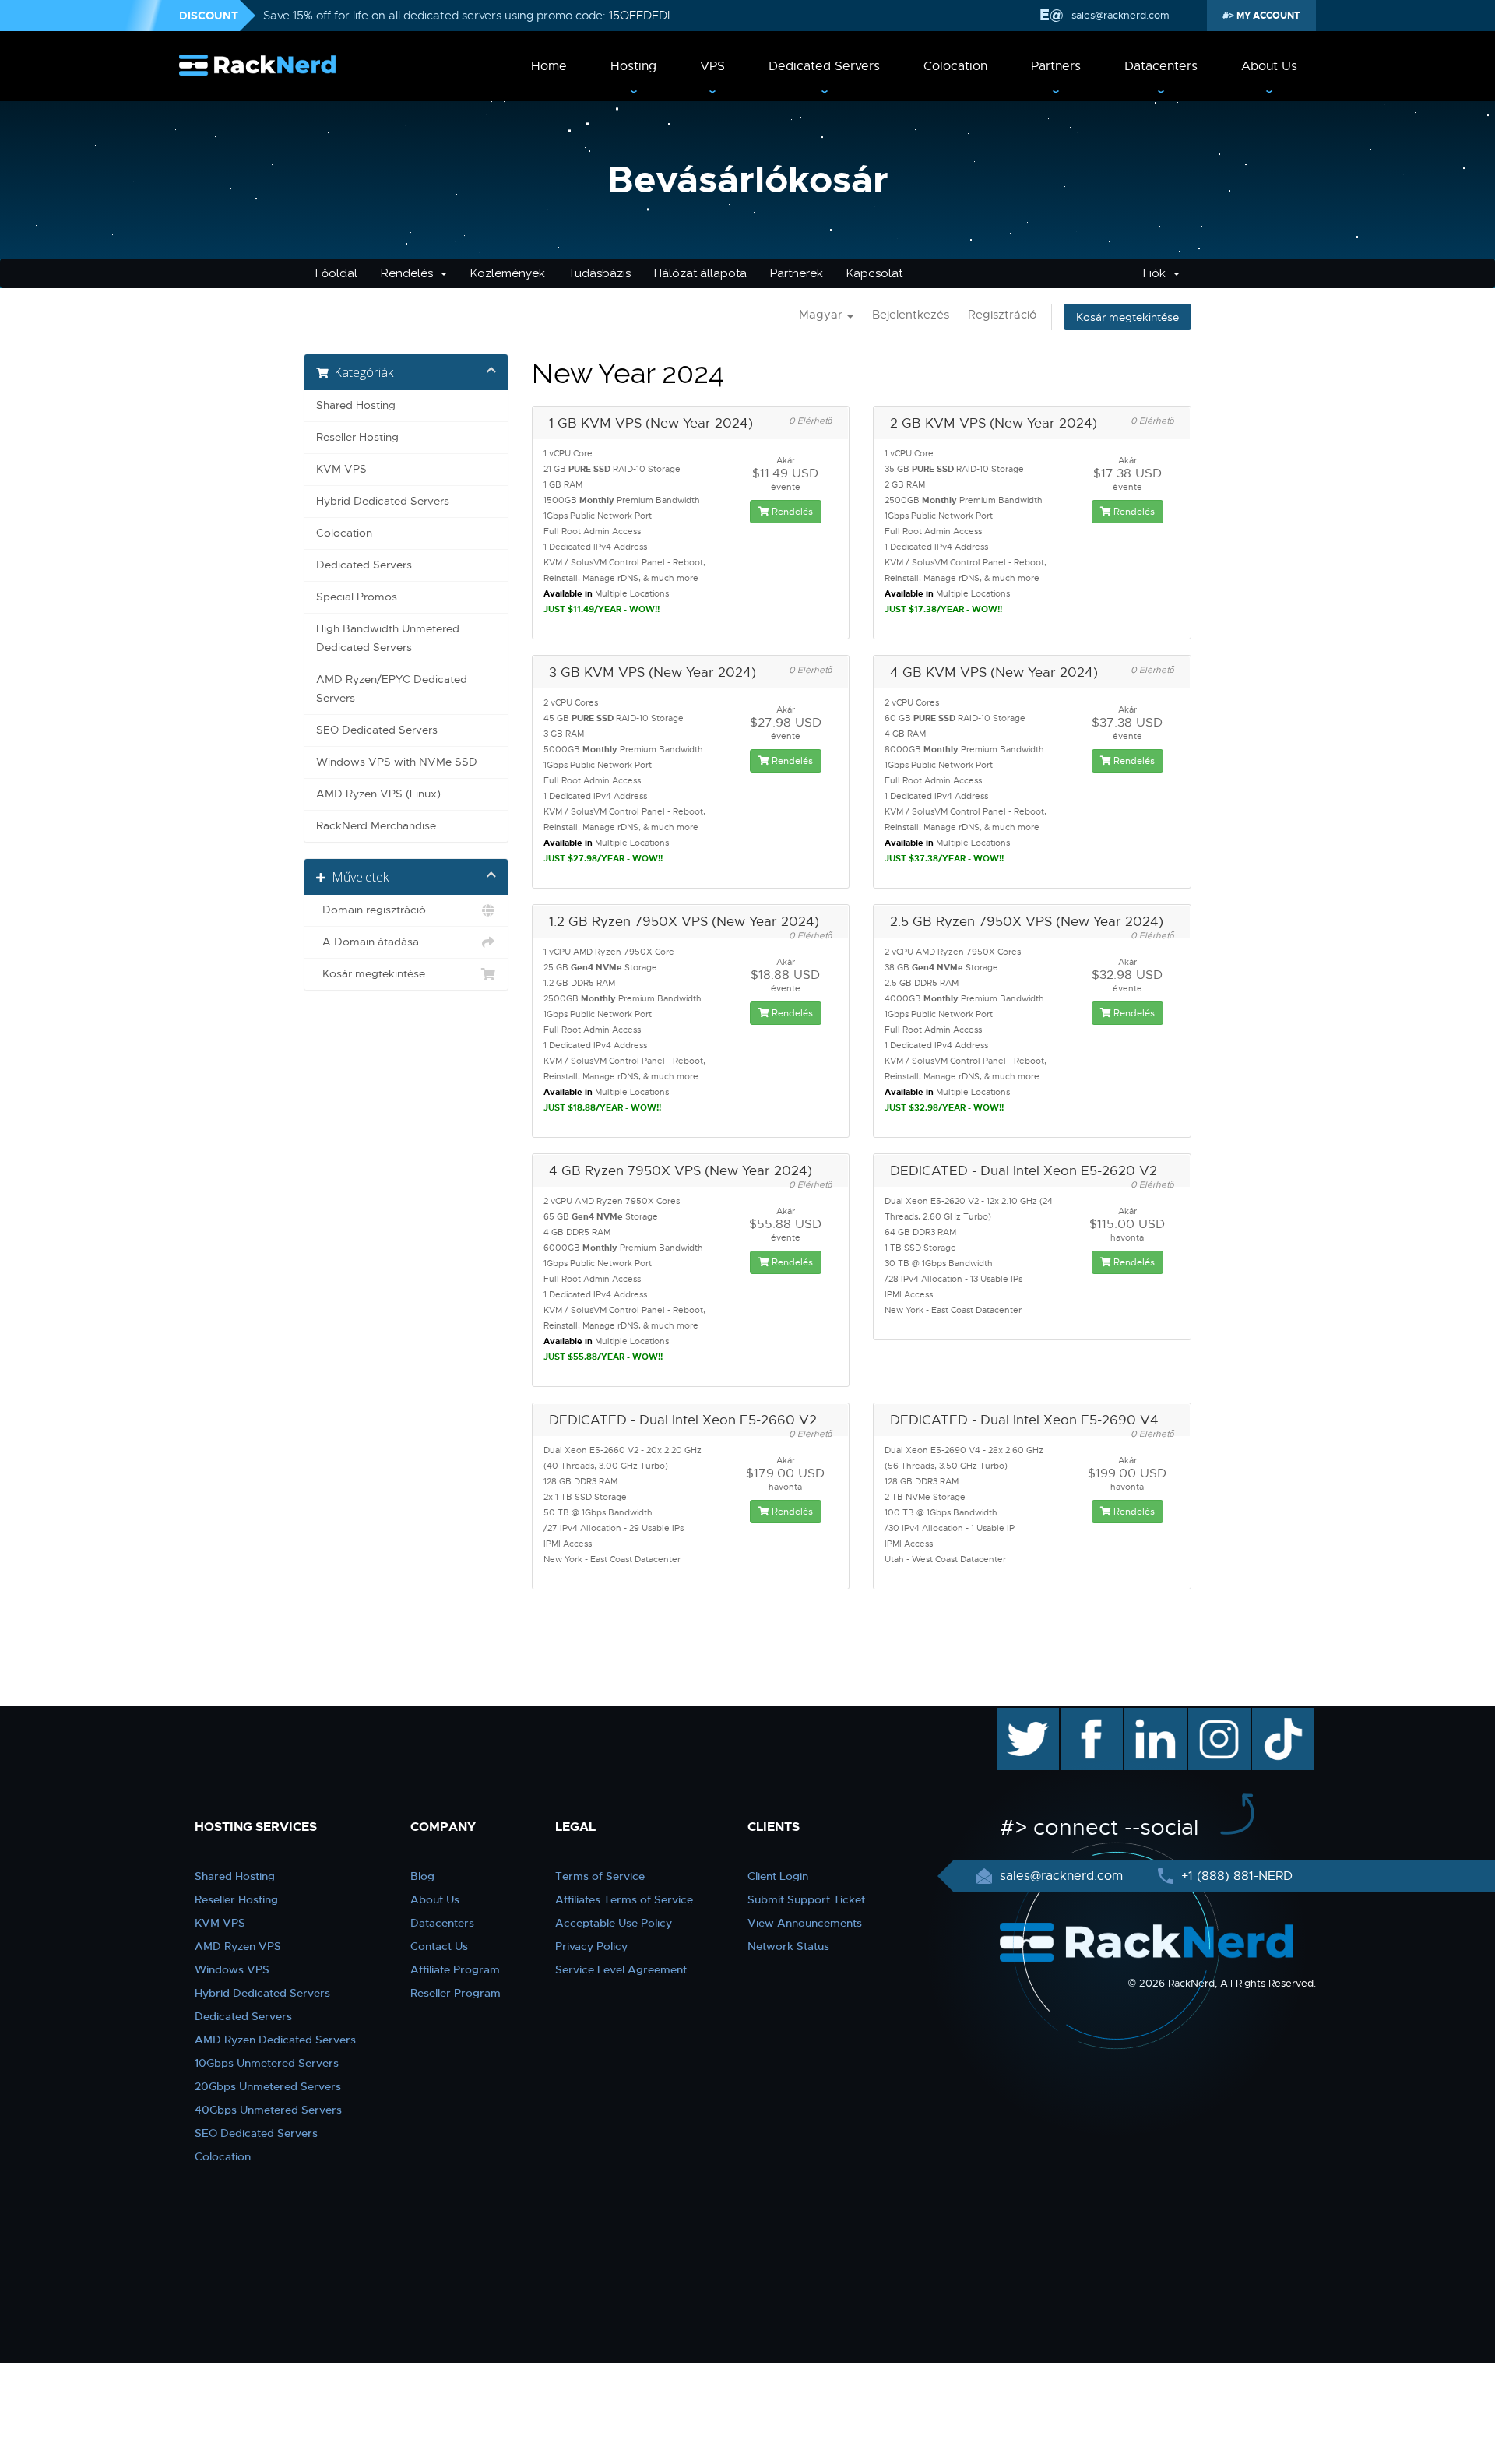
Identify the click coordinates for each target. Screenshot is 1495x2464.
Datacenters (1161, 66)
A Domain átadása (368, 942)
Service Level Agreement (621, 1969)
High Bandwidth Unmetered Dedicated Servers (388, 638)
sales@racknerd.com (1120, 15)
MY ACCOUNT (1267, 16)
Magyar (822, 315)
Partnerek (797, 273)
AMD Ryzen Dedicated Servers (275, 2040)
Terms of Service (600, 1876)
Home (549, 66)
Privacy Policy (591, 1946)
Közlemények (508, 273)
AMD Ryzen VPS (238, 1946)
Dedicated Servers (824, 66)
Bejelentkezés (911, 315)
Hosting (633, 66)
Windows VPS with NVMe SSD (397, 762)
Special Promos (357, 597)
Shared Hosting (356, 405)
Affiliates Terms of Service (624, 1899)
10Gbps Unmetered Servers (267, 2063)
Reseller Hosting (357, 437)
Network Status (788, 1946)
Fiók (1157, 273)
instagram (1217, 1716)
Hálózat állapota (700, 273)
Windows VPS (232, 1969)
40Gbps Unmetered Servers (268, 2110)
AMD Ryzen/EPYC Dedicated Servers (392, 689)
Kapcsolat (874, 273)
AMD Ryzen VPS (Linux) (378, 794)
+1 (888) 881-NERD (1235, 1876)
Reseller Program (456, 1993)
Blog (422, 1876)
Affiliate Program (455, 1969)
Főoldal (336, 273)
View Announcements (805, 1923)
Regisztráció (1002, 315)
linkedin (1147, 1716)
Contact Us (439, 1946)
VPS (712, 66)
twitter (1017, 1716)
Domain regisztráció (371, 910)
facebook (1089, 1716)
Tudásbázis (600, 273)
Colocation (955, 66)
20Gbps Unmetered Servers (268, 2086)
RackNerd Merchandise (376, 826)
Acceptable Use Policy (614, 1923)
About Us (1269, 66)
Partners (1056, 66)
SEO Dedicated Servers (377, 730)
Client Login (778, 1876)
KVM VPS (341, 469)
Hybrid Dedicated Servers (383, 501)
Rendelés (410, 273)
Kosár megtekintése (1127, 317)
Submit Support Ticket (806, 1899)
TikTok (1272, 1716)
